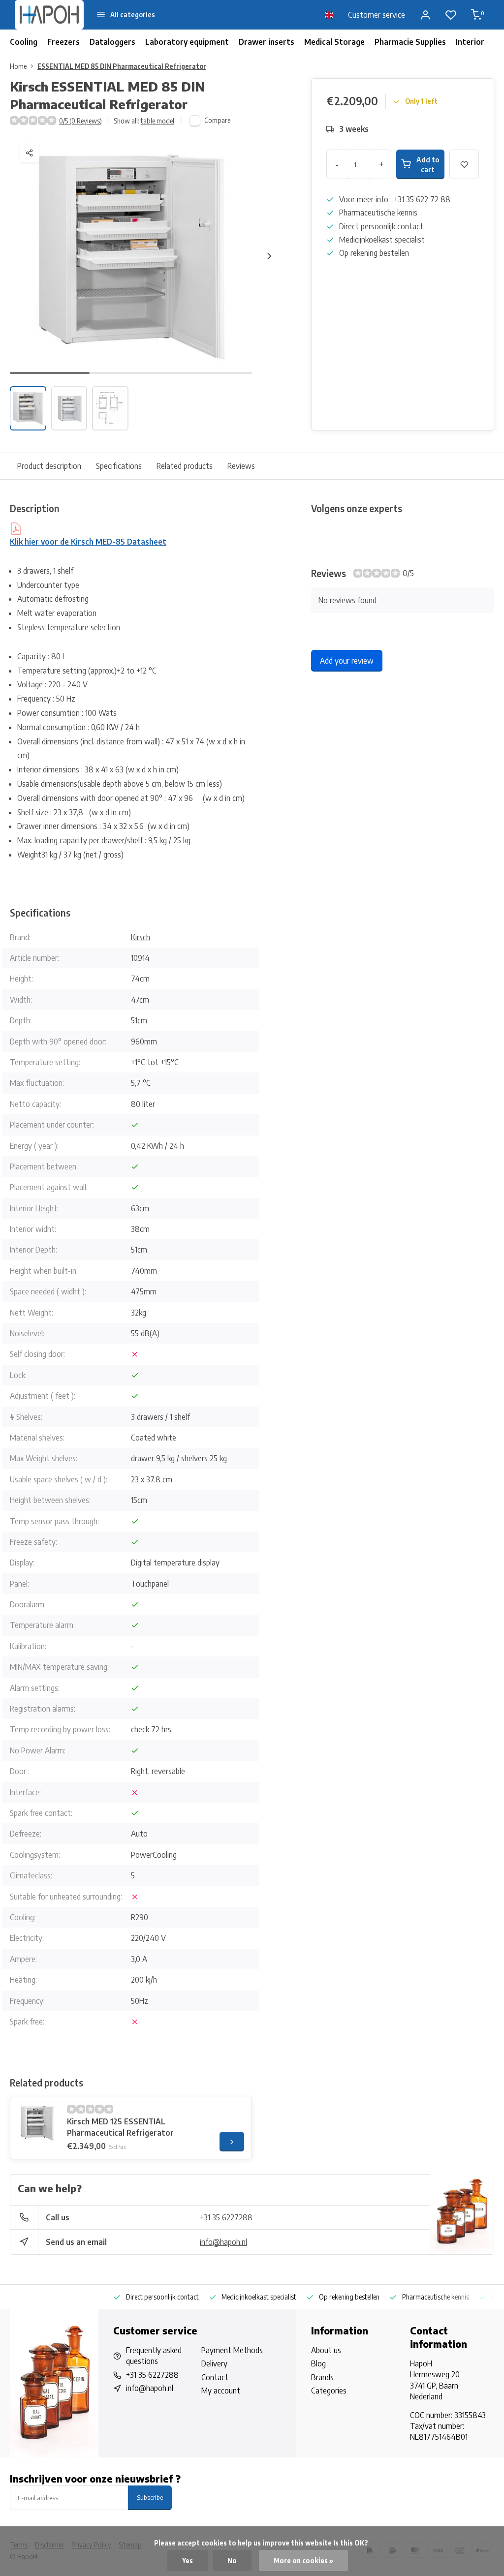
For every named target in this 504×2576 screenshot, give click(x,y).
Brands (322, 2377)
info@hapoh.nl (223, 2242)
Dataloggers (112, 42)
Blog (318, 2363)
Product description (49, 466)
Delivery (214, 2363)
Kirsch (141, 937)
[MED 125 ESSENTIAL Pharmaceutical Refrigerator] (37, 2124)
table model (157, 121)
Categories (329, 2391)
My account (221, 2391)
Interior (470, 42)
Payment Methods (232, 2350)
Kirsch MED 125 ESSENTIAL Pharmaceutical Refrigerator (120, 2127)
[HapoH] (49, 15)
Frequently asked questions (154, 2356)
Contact (215, 2377)
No (232, 2561)
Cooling (24, 42)
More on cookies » (303, 2561)
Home (18, 66)
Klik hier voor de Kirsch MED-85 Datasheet (88, 542)
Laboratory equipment (187, 42)
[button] (269, 256)
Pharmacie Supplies (410, 42)
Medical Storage (334, 42)
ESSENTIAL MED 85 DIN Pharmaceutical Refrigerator (122, 66)
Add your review (347, 661)
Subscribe (150, 2497)
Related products (185, 466)
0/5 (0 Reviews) (80, 121)
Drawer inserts (267, 42)
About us (326, 2350)
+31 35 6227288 (226, 2217)
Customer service (377, 15)
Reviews (241, 466)
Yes (188, 2561)
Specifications (119, 466)
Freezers (63, 42)
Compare (217, 120)
